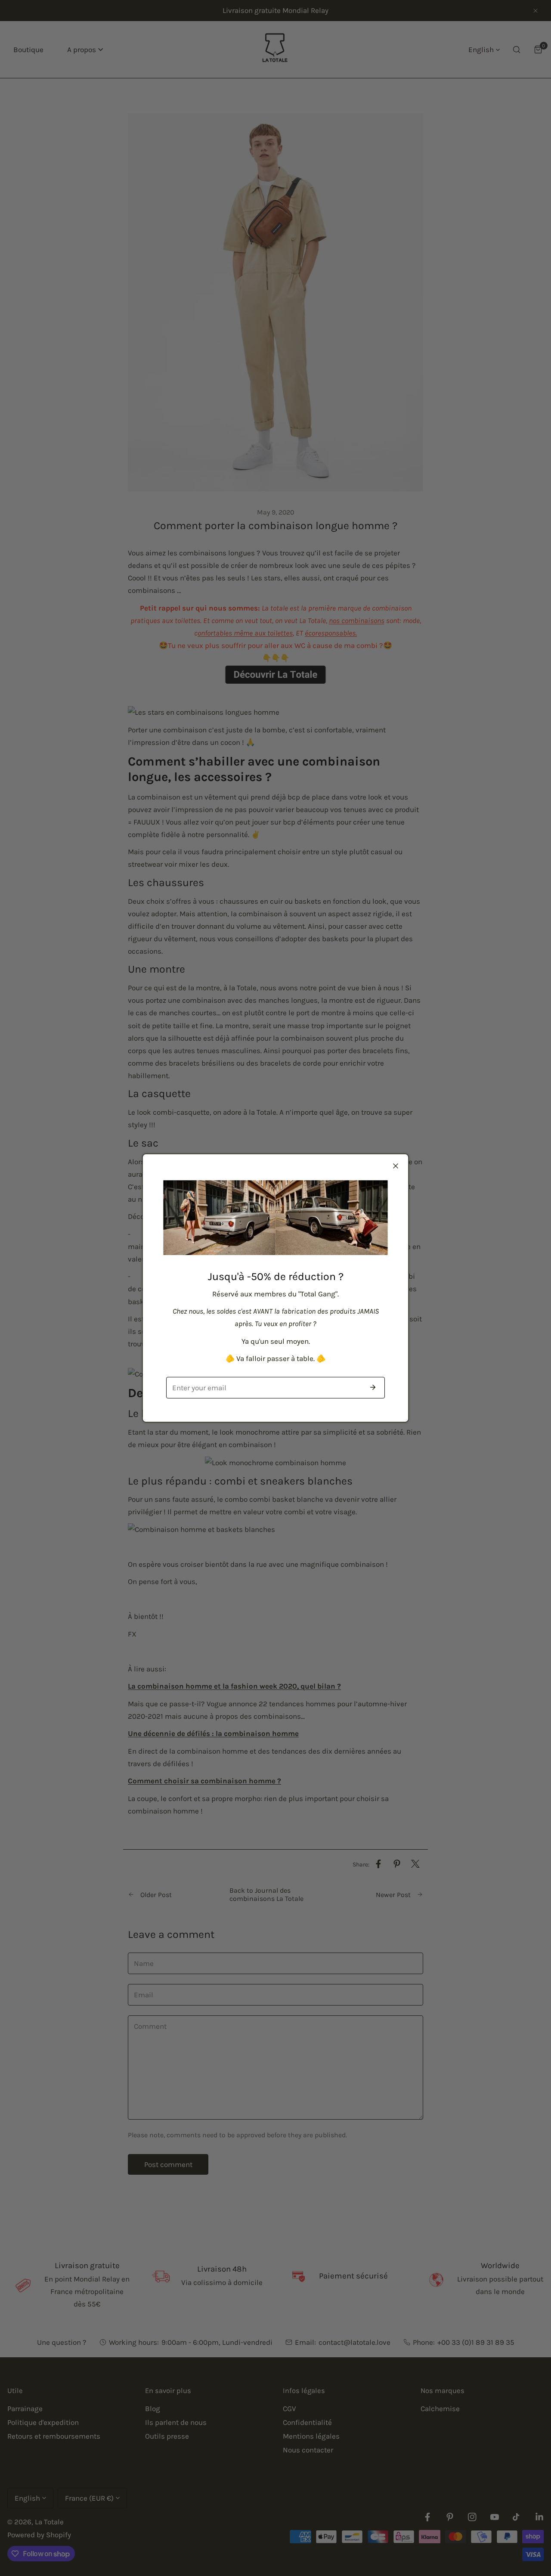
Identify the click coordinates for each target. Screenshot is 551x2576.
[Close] (396, 1166)
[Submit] (373, 1387)
